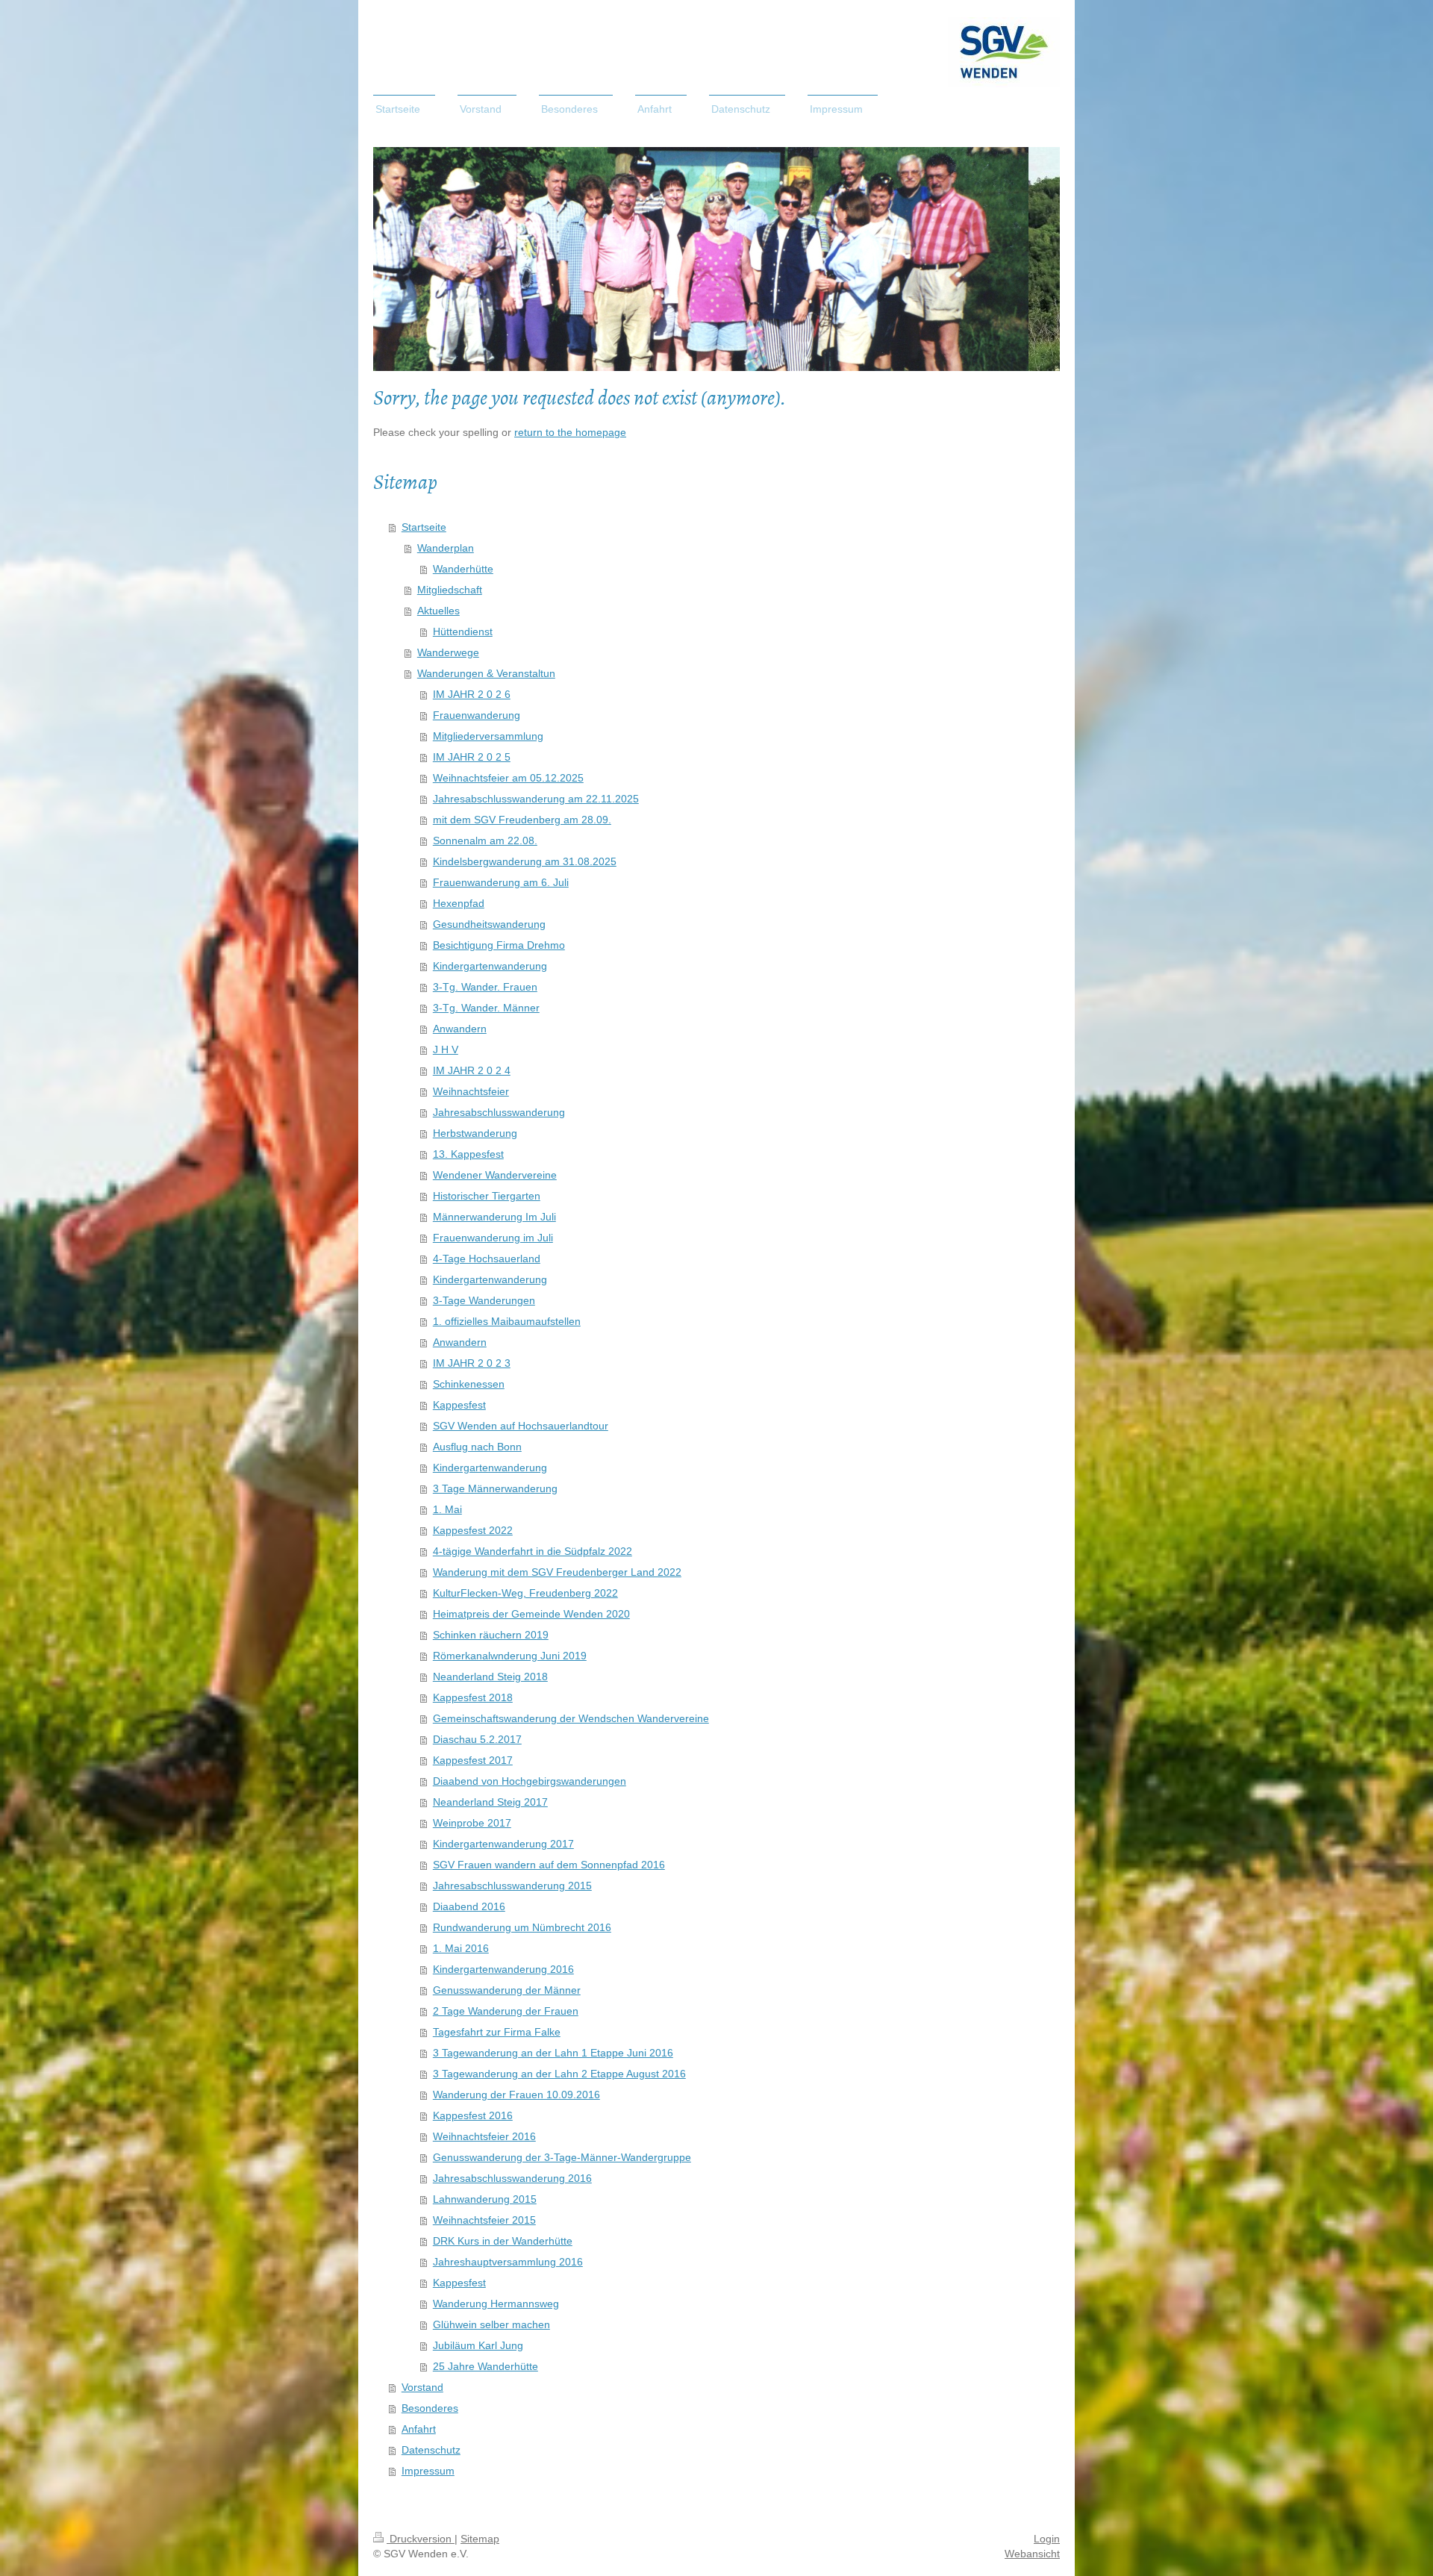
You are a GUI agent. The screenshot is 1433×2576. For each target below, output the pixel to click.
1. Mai (447, 1509)
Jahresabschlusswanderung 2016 (512, 2178)
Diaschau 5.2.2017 (477, 1739)
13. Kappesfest (468, 1154)
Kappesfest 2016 (473, 2115)
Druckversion (421, 2539)
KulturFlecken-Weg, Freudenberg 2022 (525, 1593)
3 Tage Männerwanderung (495, 1488)
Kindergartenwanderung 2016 (503, 1969)
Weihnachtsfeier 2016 (484, 2136)
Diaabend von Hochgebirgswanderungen (530, 1781)
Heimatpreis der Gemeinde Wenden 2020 (531, 1614)
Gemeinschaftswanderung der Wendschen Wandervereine (571, 1718)
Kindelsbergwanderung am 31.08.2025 (525, 861)
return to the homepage (570, 432)
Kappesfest (459, 1405)
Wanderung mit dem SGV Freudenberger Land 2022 (557, 1572)
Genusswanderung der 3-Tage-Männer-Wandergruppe (562, 2157)
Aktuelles (438, 611)
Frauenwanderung (477, 715)
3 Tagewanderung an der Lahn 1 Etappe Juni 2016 (553, 2053)
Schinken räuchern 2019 (491, 1635)
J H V (446, 1050)
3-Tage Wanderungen (484, 1300)
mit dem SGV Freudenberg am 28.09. (522, 820)
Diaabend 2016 (469, 1906)
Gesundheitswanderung (489, 924)
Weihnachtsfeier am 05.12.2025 (508, 778)
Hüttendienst (463, 631)
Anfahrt (419, 2429)
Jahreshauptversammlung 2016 (508, 2262)
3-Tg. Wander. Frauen (485, 987)
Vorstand (422, 2387)
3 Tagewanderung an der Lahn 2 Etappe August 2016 (559, 2074)
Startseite (424, 527)
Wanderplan (446, 548)
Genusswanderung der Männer (507, 1990)
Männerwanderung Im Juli (494, 1217)
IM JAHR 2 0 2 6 (472, 694)
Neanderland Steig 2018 (490, 1677)
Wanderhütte (463, 569)
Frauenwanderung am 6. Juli (501, 882)
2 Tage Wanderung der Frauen (506, 2011)
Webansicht (1032, 2554)
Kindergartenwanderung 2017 (503, 1844)
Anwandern (460, 1029)
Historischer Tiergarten (487, 1196)
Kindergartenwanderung (490, 966)
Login (1047, 2539)
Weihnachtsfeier (471, 1091)
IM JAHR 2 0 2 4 (472, 1070)
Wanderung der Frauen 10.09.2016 (516, 2095)
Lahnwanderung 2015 (485, 2199)
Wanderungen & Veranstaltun (486, 673)
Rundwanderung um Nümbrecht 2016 (522, 1927)
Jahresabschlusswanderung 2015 (512, 1886)
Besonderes (430, 2408)
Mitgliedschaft (450, 590)
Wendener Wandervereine (495, 1175)
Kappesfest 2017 (473, 1760)
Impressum (428, 2471)
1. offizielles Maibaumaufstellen (507, 1321)
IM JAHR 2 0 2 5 (472, 757)
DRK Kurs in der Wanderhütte (503, 2241)
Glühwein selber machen (491, 2324)
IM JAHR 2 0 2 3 (472, 1363)
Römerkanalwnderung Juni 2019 (510, 1656)
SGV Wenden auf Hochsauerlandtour (521, 1426)
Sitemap (480, 2539)
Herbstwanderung (475, 1133)
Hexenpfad (459, 903)
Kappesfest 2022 (473, 1530)
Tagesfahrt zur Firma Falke (497, 2032)
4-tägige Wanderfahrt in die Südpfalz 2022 (533, 1551)
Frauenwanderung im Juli (493, 1238)
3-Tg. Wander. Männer (486, 1008)
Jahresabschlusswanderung (499, 1112)
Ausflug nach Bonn (477, 1447)
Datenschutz (431, 2450)
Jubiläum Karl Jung (478, 2345)
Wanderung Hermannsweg (496, 2304)
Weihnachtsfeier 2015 (484, 2220)
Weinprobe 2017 (472, 1823)
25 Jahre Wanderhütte (486, 2366)
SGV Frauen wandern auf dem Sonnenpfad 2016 (549, 1865)
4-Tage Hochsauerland (487, 1259)
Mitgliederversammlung (488, 736)
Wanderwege (448, 652)
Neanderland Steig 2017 (490, 1802)
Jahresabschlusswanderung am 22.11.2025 (536, 799)
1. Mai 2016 (461, 1948)
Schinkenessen (469, 1384)
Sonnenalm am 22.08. (485, 841)
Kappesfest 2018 (473, 1697)
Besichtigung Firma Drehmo (499, 945)
